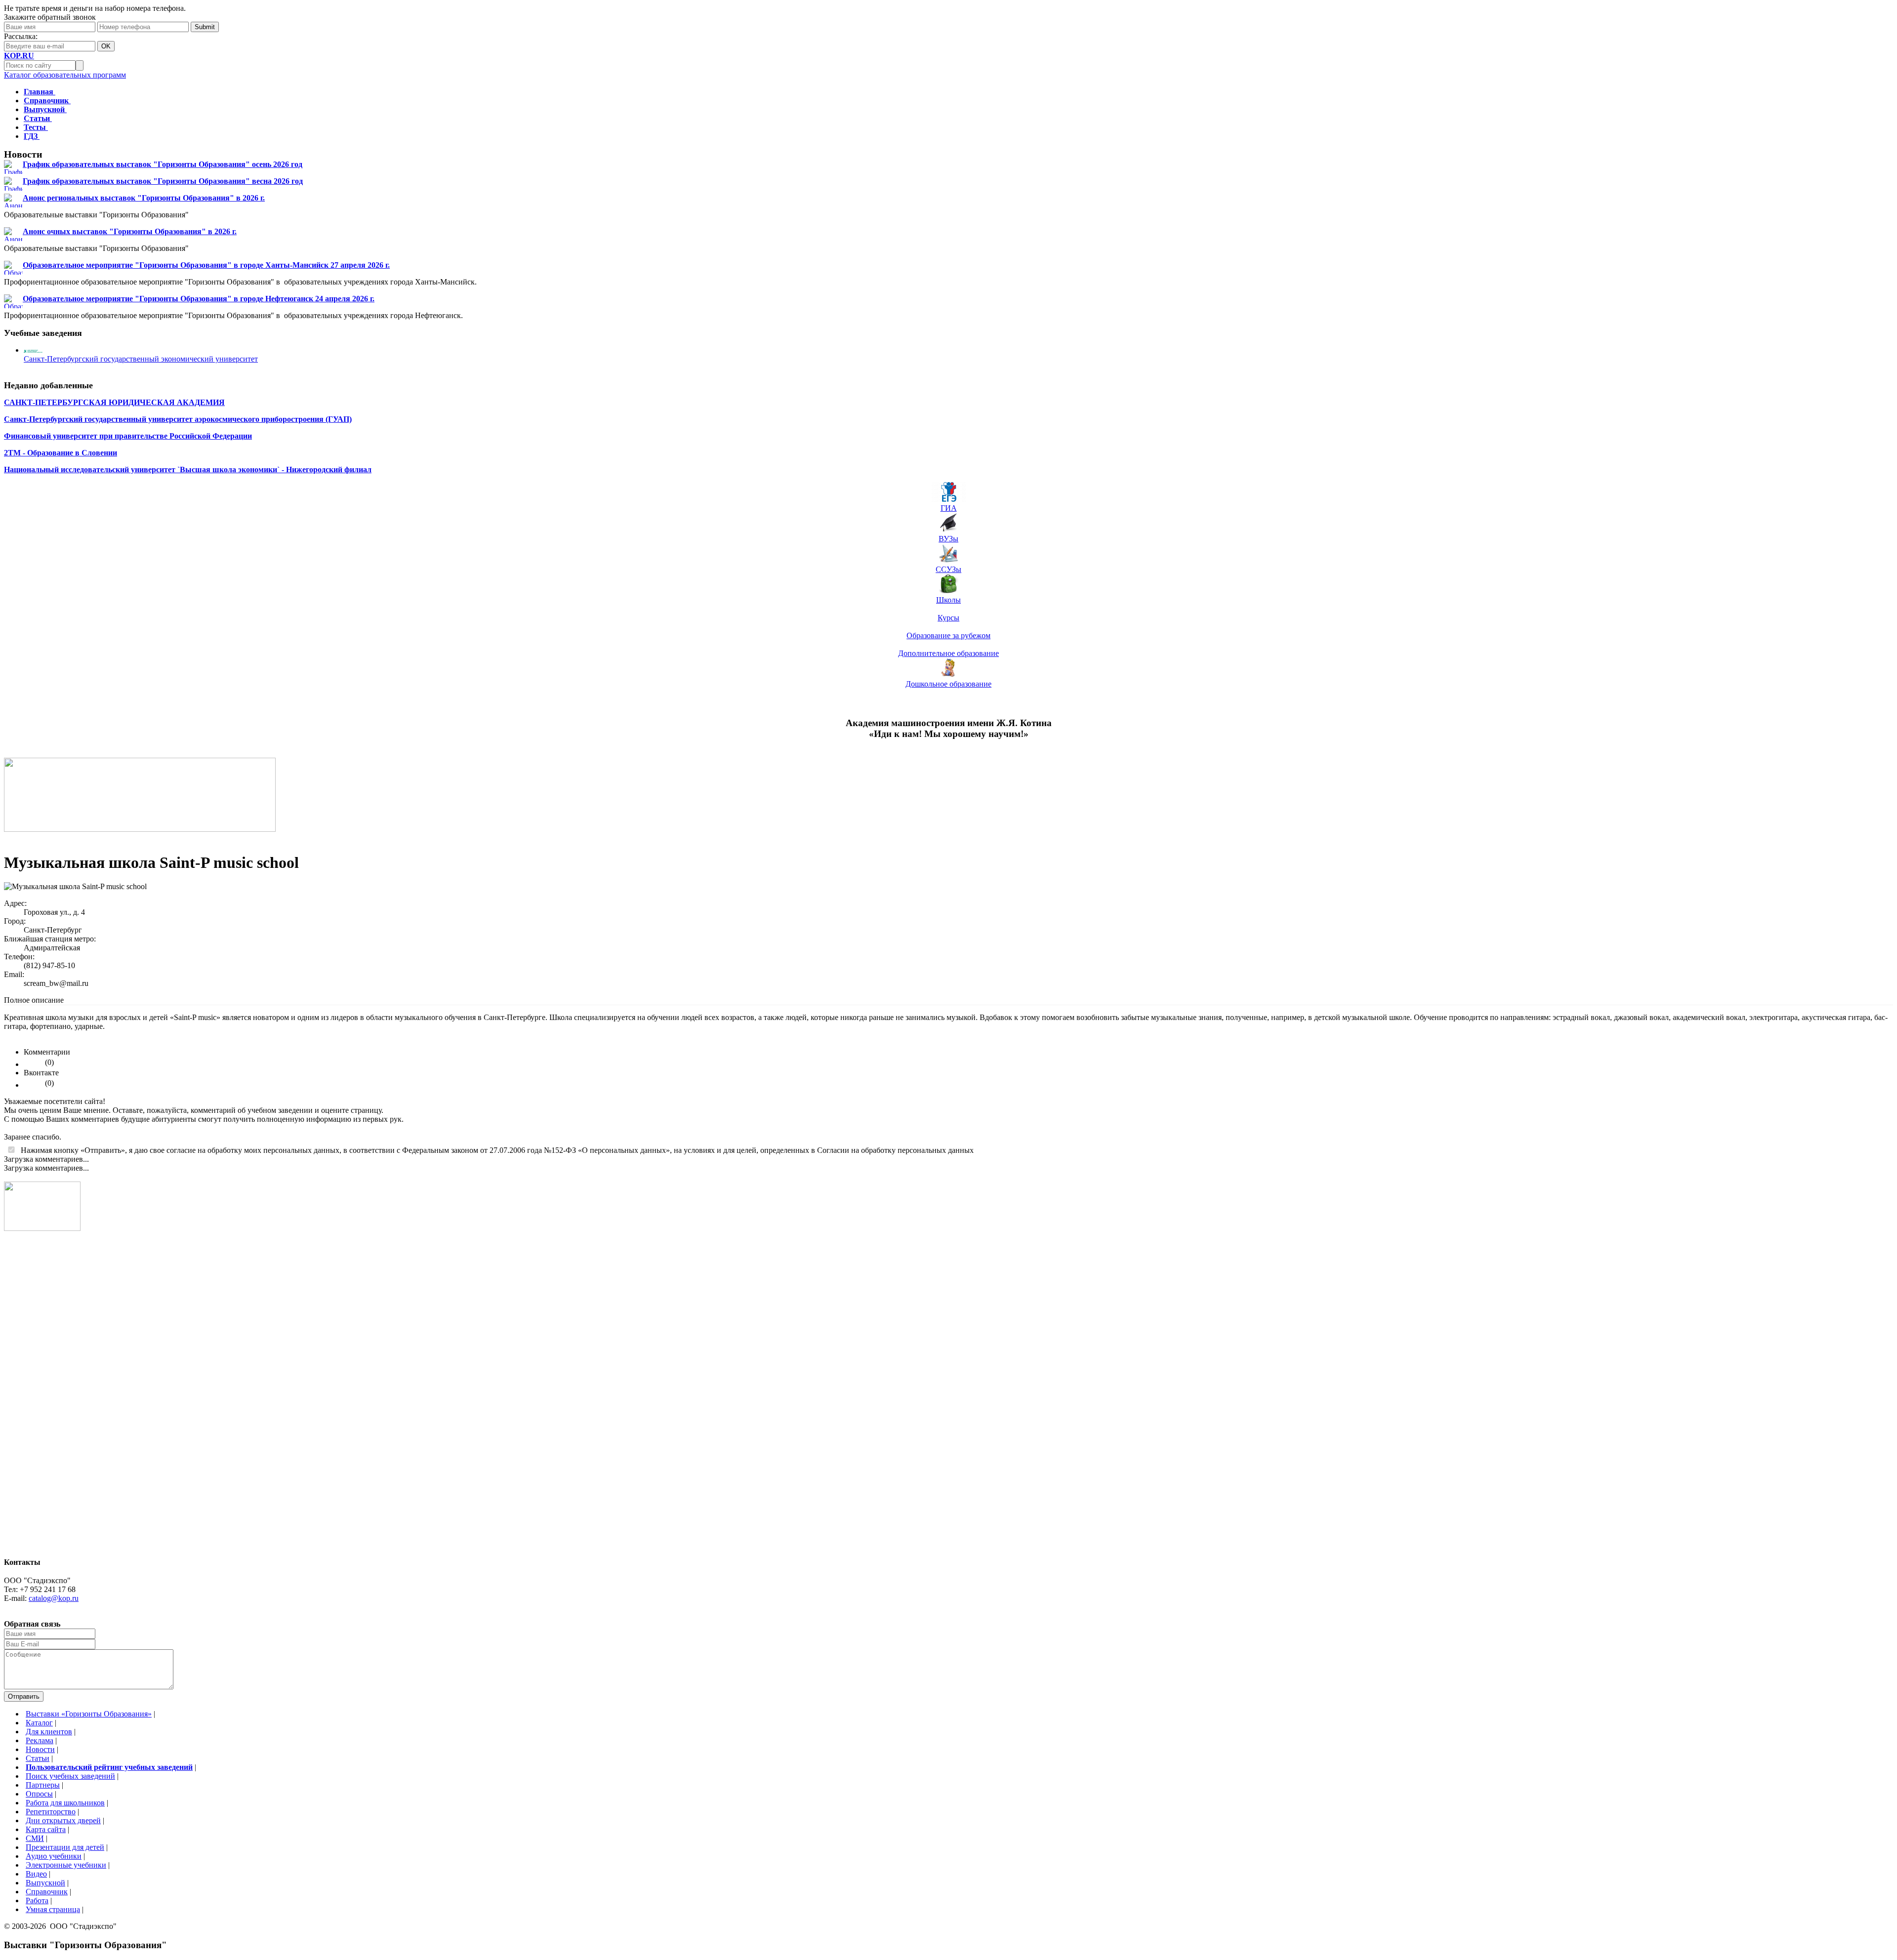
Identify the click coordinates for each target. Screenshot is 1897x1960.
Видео (36, 1874)
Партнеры (43, 1785)
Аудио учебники (54, 1856)
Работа (37, 1900)
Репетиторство (51, 1812)
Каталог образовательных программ (65, 75)
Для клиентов (49, 1732)
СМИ (35, 1838)
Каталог (39, 1723)
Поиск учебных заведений (70, 1776)
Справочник (47, 1892)
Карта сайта (46, 1829)
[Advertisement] (43, 1399)
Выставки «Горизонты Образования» (89, 1714)
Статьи (38, 1758)
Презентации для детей (65, 1847)
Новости (40, 1749)
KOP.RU (19, 56)
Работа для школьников (65, 1803)
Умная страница (53, 1909)
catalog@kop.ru (54, 1598)
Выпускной (45, 1883)
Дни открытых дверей (63, 1820)
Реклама (40, 1740)
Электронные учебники (66, 1865)
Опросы (39, 1794)
